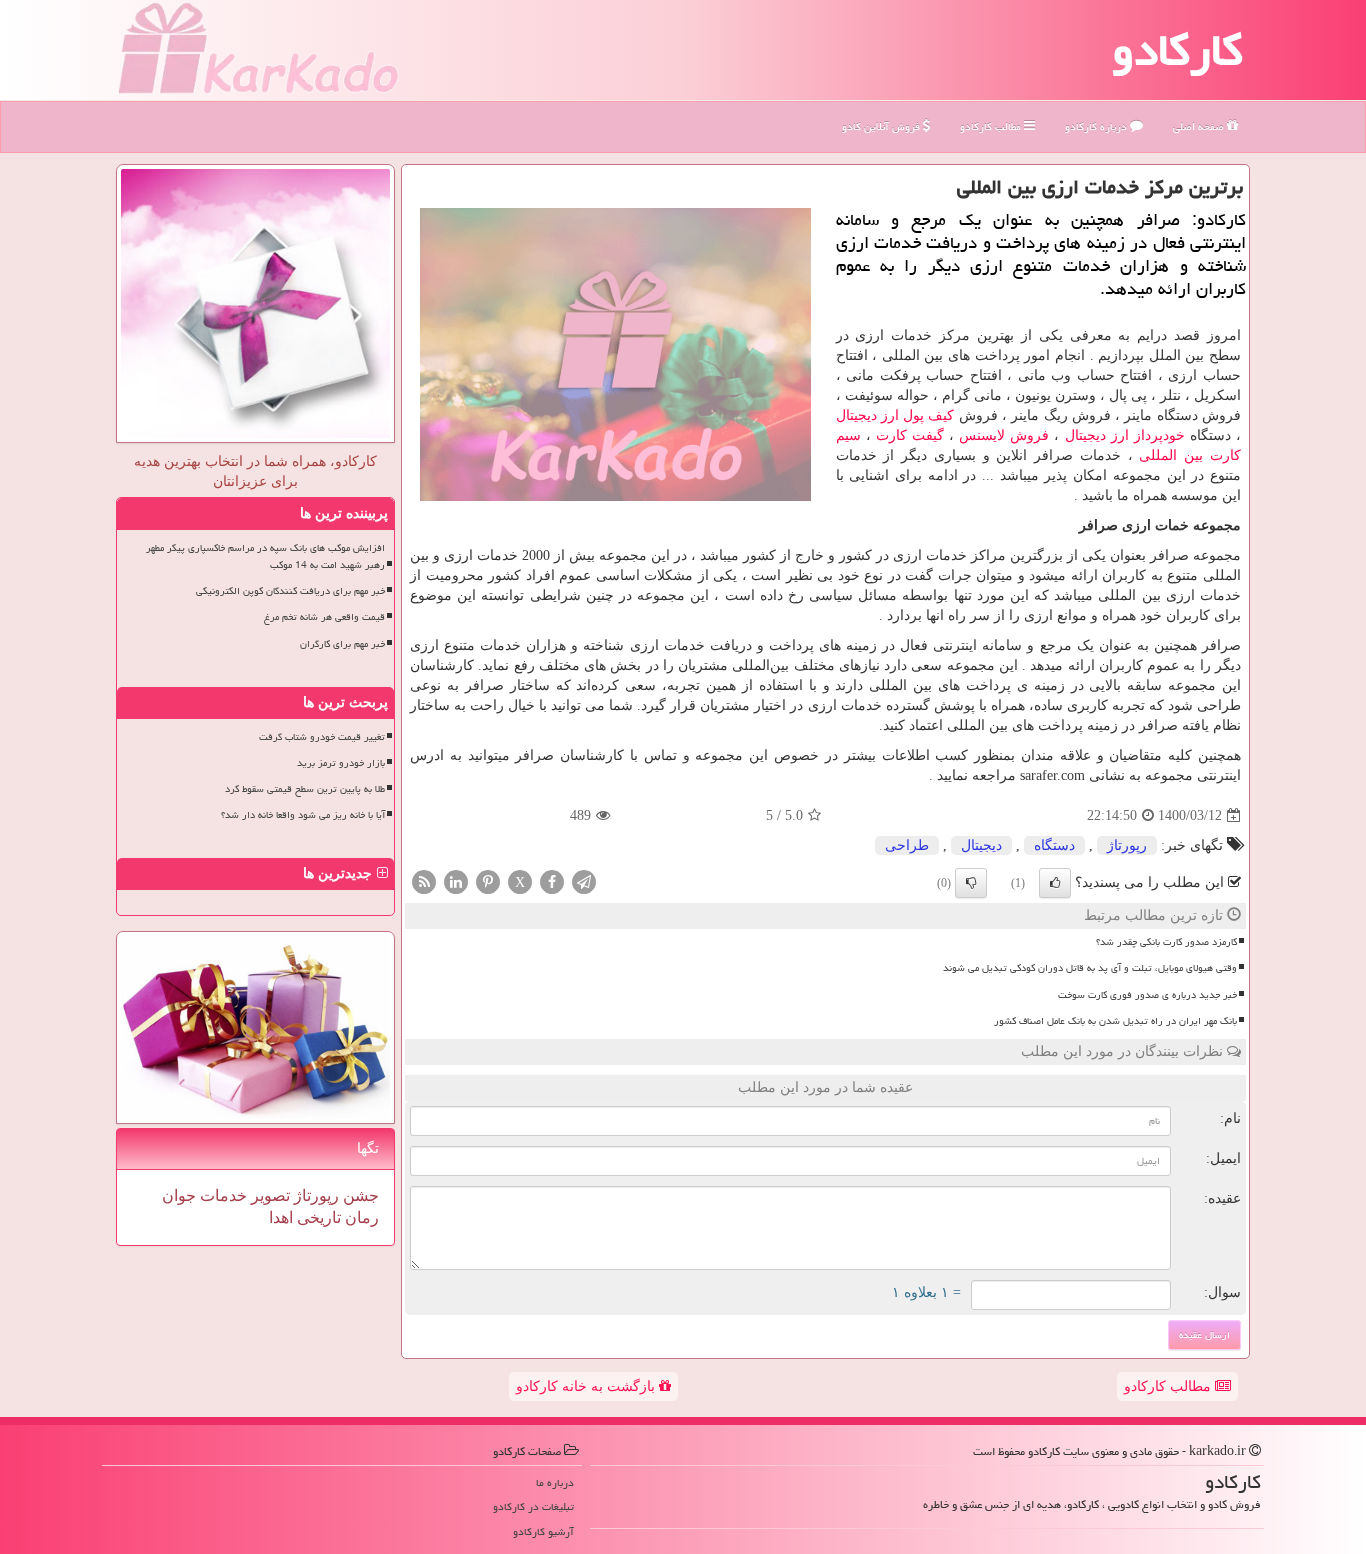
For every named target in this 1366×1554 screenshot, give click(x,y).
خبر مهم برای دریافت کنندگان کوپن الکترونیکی (290, 591)
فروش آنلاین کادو (882, 126)
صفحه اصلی (1200, 126)
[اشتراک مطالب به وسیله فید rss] (424, 881)
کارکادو (1177, 50)
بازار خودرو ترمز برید (341, 763)
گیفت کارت (910, 435)
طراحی (907, 845)
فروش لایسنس (1004, 435)
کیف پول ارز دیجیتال (895, 415)
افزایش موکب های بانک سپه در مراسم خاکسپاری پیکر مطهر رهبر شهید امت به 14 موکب (265, 556)
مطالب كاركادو (992, 126)
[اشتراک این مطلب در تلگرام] (584, 881)
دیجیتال (981, 845)
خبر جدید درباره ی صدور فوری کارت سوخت (1147, 995)
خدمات (221, 1195)
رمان (360, 1217)
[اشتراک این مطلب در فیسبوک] (552, 881)
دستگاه (1054, 845)
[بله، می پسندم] (1055, 883)
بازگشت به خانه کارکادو (587, 1386)
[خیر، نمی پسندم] (971, 883)
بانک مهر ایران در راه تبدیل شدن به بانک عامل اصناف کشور (1115, 1021)
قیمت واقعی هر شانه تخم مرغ (324, 617)
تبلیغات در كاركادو (533, 1506)
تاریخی (317, 1217)
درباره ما (555, 1482)
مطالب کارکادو (1169, 1386)
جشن (359, 1195)
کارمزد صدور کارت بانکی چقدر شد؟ (1166, 942)
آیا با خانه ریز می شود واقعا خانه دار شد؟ (303, 815)
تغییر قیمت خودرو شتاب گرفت (322, 737)
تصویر (268, 1195)
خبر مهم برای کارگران (342, 644)
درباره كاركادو (1097, 126)
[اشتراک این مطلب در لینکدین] (456, 881)
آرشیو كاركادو (543, 1531)
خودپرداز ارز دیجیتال (1125, 435)
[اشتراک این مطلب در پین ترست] (488, 881)
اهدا (281, 1217)
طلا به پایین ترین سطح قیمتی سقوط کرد (305, 789)
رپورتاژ (1127, 845)
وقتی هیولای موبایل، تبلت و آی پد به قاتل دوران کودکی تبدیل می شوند (1090, 968)
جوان (179, 1195)
